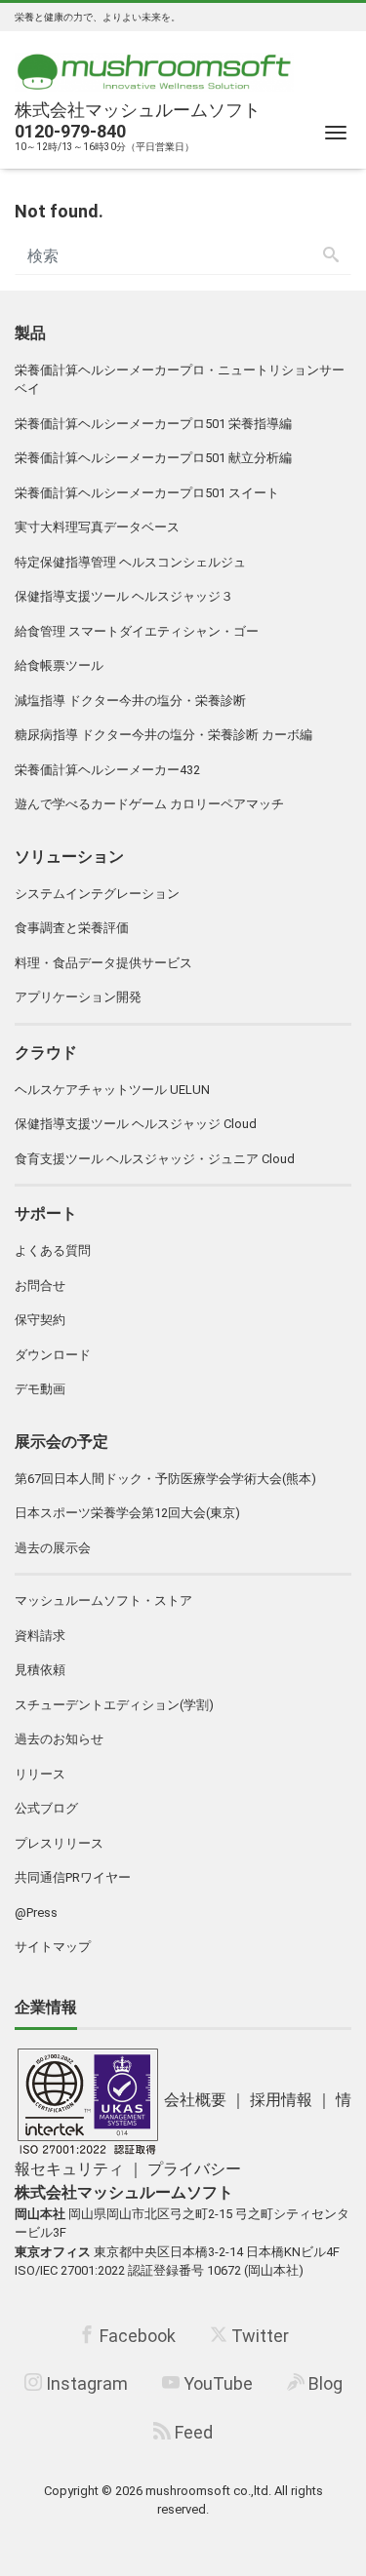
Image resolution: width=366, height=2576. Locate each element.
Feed (192, 2432)
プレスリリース (59, 1843)
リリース (40, 1774)
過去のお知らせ (59, 1739)
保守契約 (40, 1320)
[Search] (331, 256)
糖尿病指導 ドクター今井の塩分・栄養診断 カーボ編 (163, 735)
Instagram (85, 2383)
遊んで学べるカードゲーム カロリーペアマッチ (149, 804)
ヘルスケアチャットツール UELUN (112, 1090)
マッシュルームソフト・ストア (103, 1600)
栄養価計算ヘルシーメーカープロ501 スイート (147, 493)
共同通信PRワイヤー (73, 1877)
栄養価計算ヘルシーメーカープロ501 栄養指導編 (153, 424)
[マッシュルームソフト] (154, 67)
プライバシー (194, 2169)
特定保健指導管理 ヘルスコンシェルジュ (130, 562)
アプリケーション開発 (78, 997)
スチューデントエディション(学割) (114, 1705)
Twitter (258, 2336)
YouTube (216, 2383)
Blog (324, 2383)
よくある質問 (53, 1250)
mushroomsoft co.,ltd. (208, 2491)
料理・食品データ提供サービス (103, 963)
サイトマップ (53, 1947)
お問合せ (40, 1286)
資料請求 (40, 1636)
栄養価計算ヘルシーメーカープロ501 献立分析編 (153, 458)
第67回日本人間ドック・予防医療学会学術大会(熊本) (165, 1479)
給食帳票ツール (59, 665)
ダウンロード (53, 1355)
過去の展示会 (53, 1548)
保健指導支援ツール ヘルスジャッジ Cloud (136, 1124)
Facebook (136, 2336)
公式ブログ (46, 1808)
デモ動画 (40, 1389)
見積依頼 (40, 1670)
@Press (36, 1912)
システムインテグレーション (97, 894)
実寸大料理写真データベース (97, 527)
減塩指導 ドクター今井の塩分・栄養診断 (130, 701)
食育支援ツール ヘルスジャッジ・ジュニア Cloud (155, 1159)
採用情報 (281, 2100)
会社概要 (195, 2100)
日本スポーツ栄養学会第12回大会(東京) (127, 1513)
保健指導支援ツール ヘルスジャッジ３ (124, 596)
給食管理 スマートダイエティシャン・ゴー (137, 631)
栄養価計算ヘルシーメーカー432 (107, 770)
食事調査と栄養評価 (72, 928)
